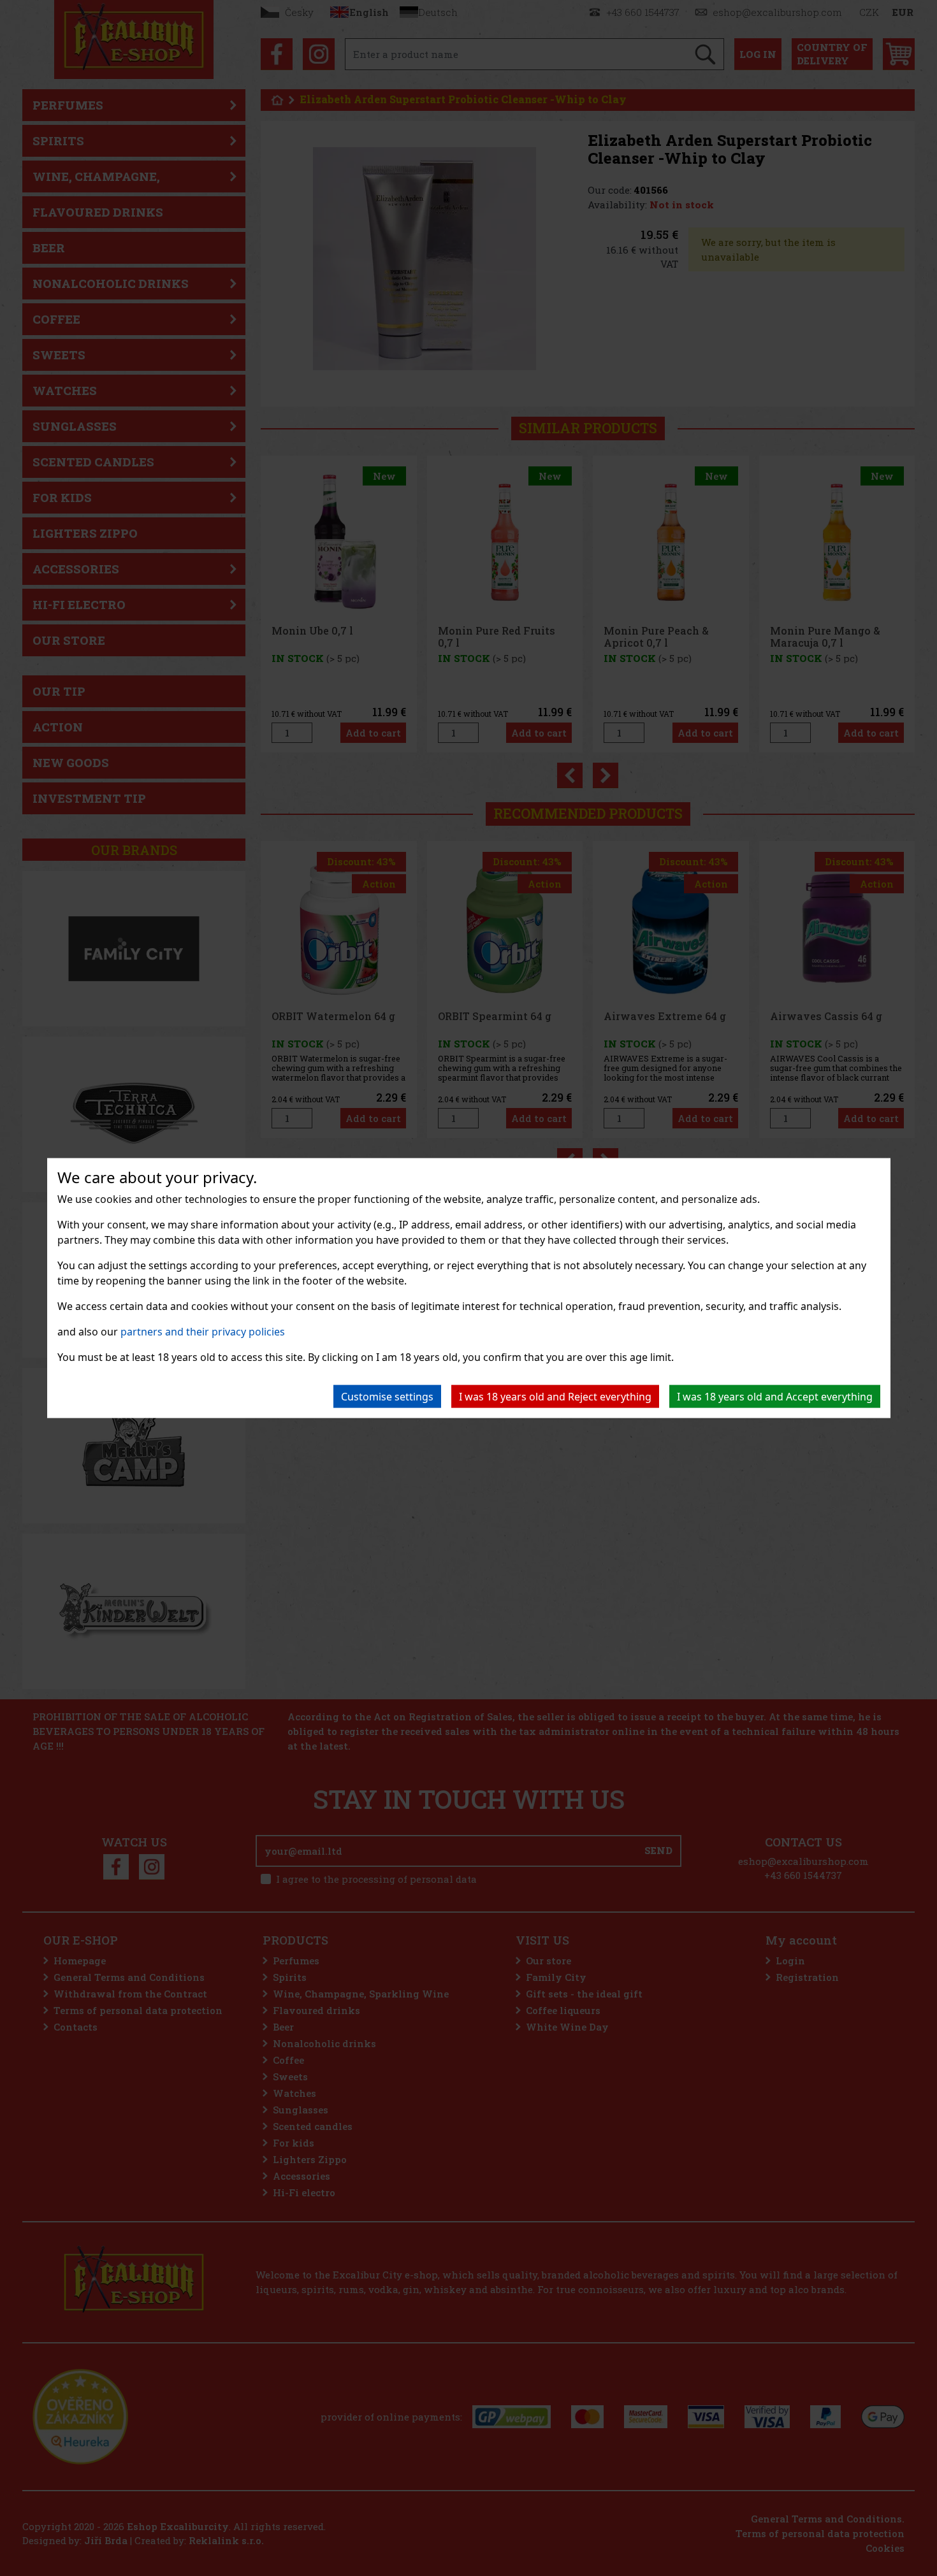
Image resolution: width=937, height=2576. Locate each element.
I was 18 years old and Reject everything (555, 1397)
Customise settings (387, 1397)
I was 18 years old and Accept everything (775, 1397)
